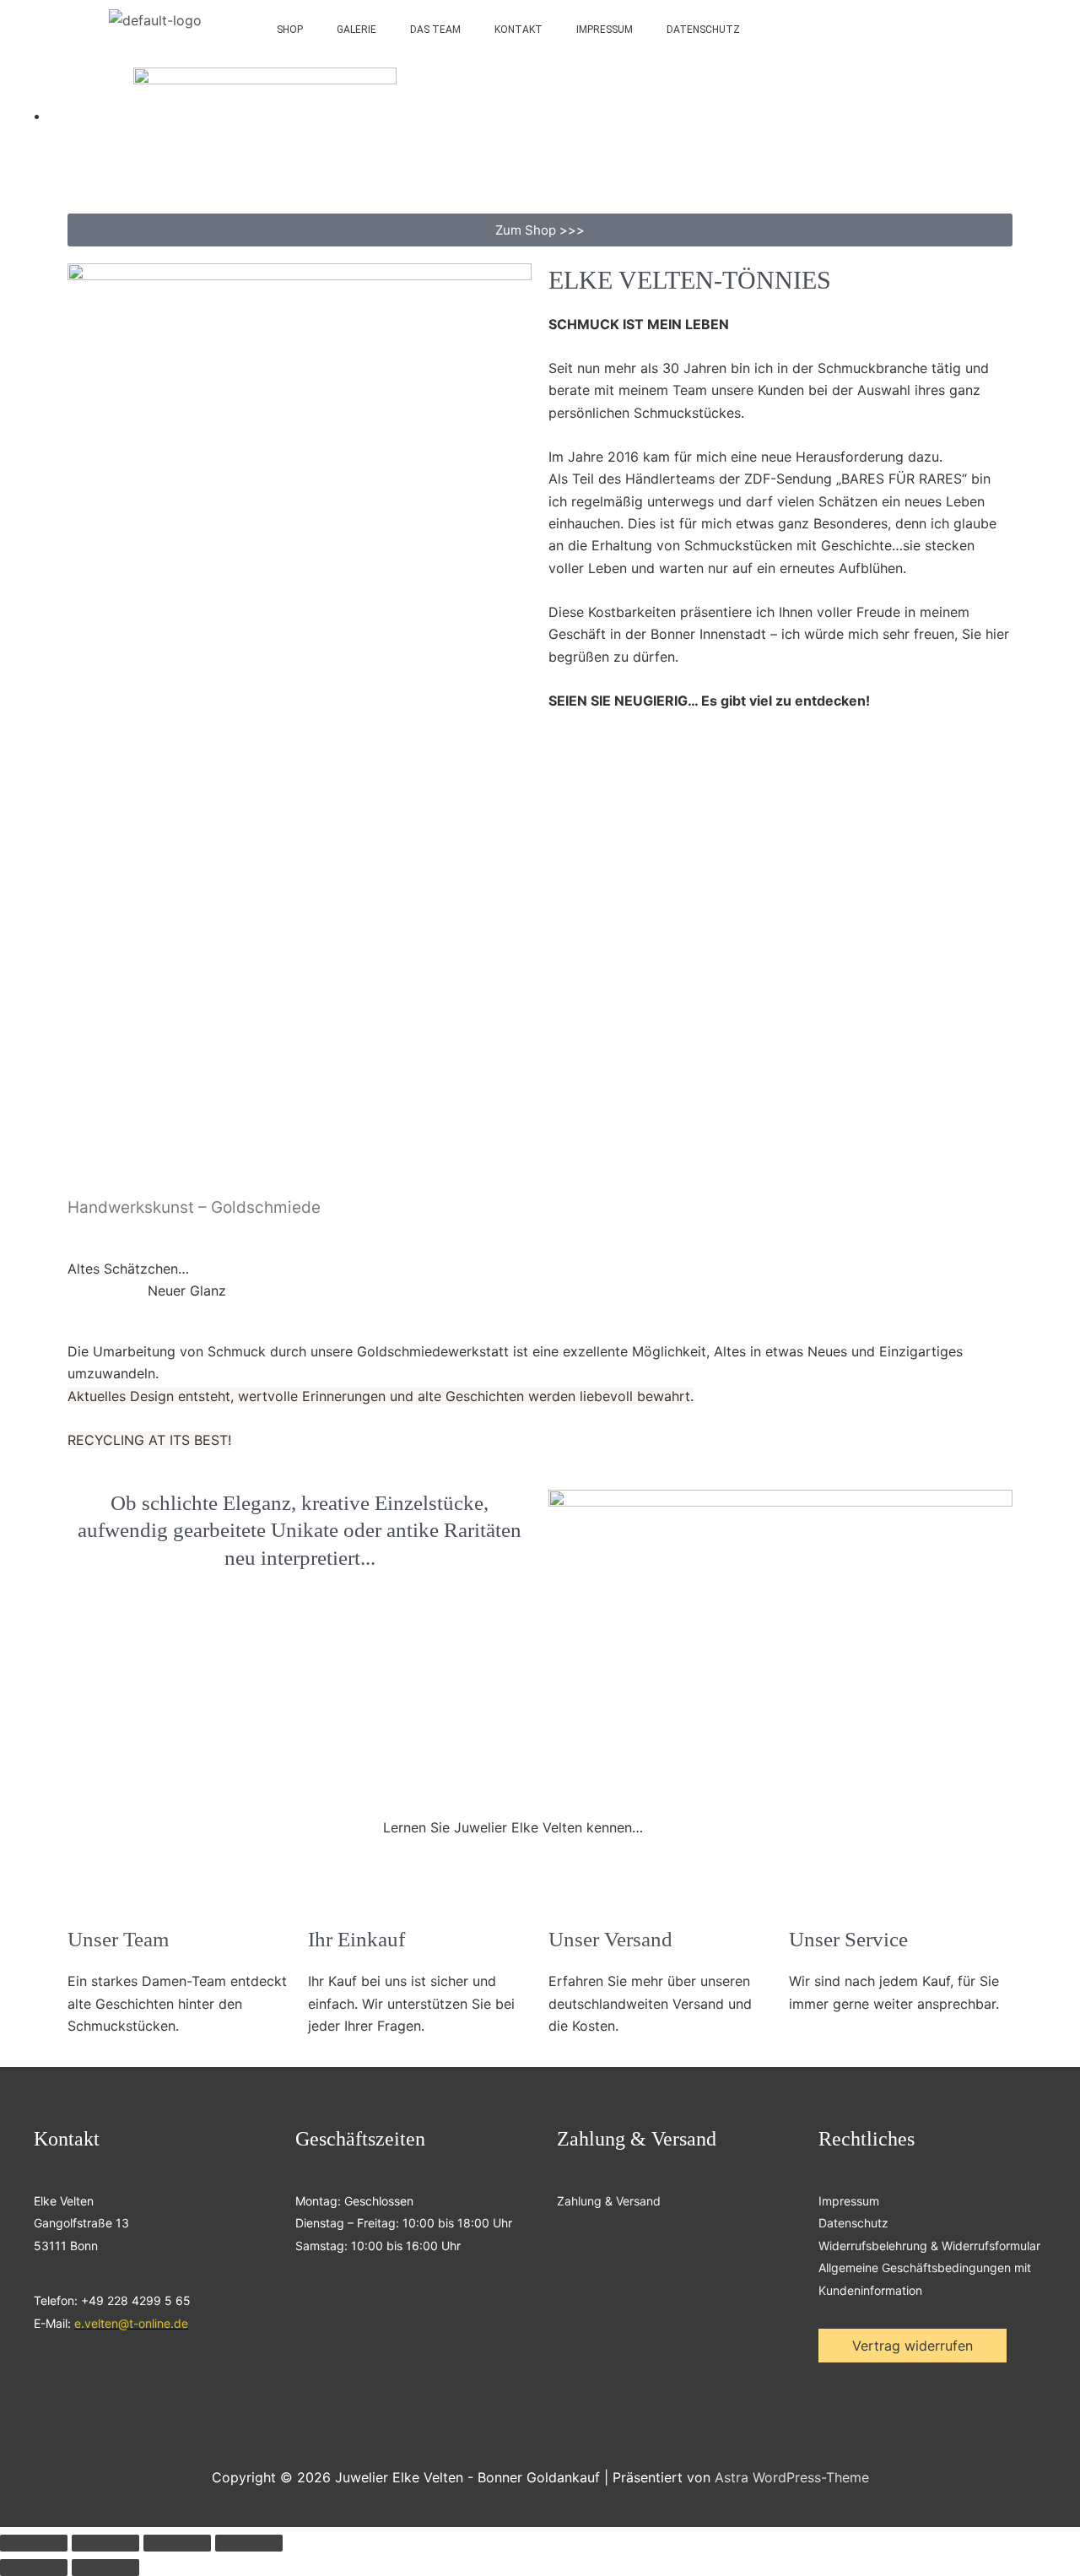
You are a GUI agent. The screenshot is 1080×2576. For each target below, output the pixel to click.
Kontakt (518, 30)
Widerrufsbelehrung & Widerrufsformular (929, 2246)
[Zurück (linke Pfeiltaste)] (34, 2568)
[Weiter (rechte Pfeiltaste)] (105, 2568)
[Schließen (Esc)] (249, 2543)
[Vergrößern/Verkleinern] (34, 2543)
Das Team (435, 30)
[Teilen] (177, 2543)
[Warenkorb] (978, 30)
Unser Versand (610, 1939)
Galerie (356, 30)
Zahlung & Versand (609, 2201)
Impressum (605, 30)
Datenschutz (703, 30)
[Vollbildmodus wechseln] (105, 2543)
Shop (290, 30)
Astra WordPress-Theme (792, 2477)
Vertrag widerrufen (913, 2346)
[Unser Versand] (570, 1898)
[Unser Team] (89, 1898)
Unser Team (118, 1939)
